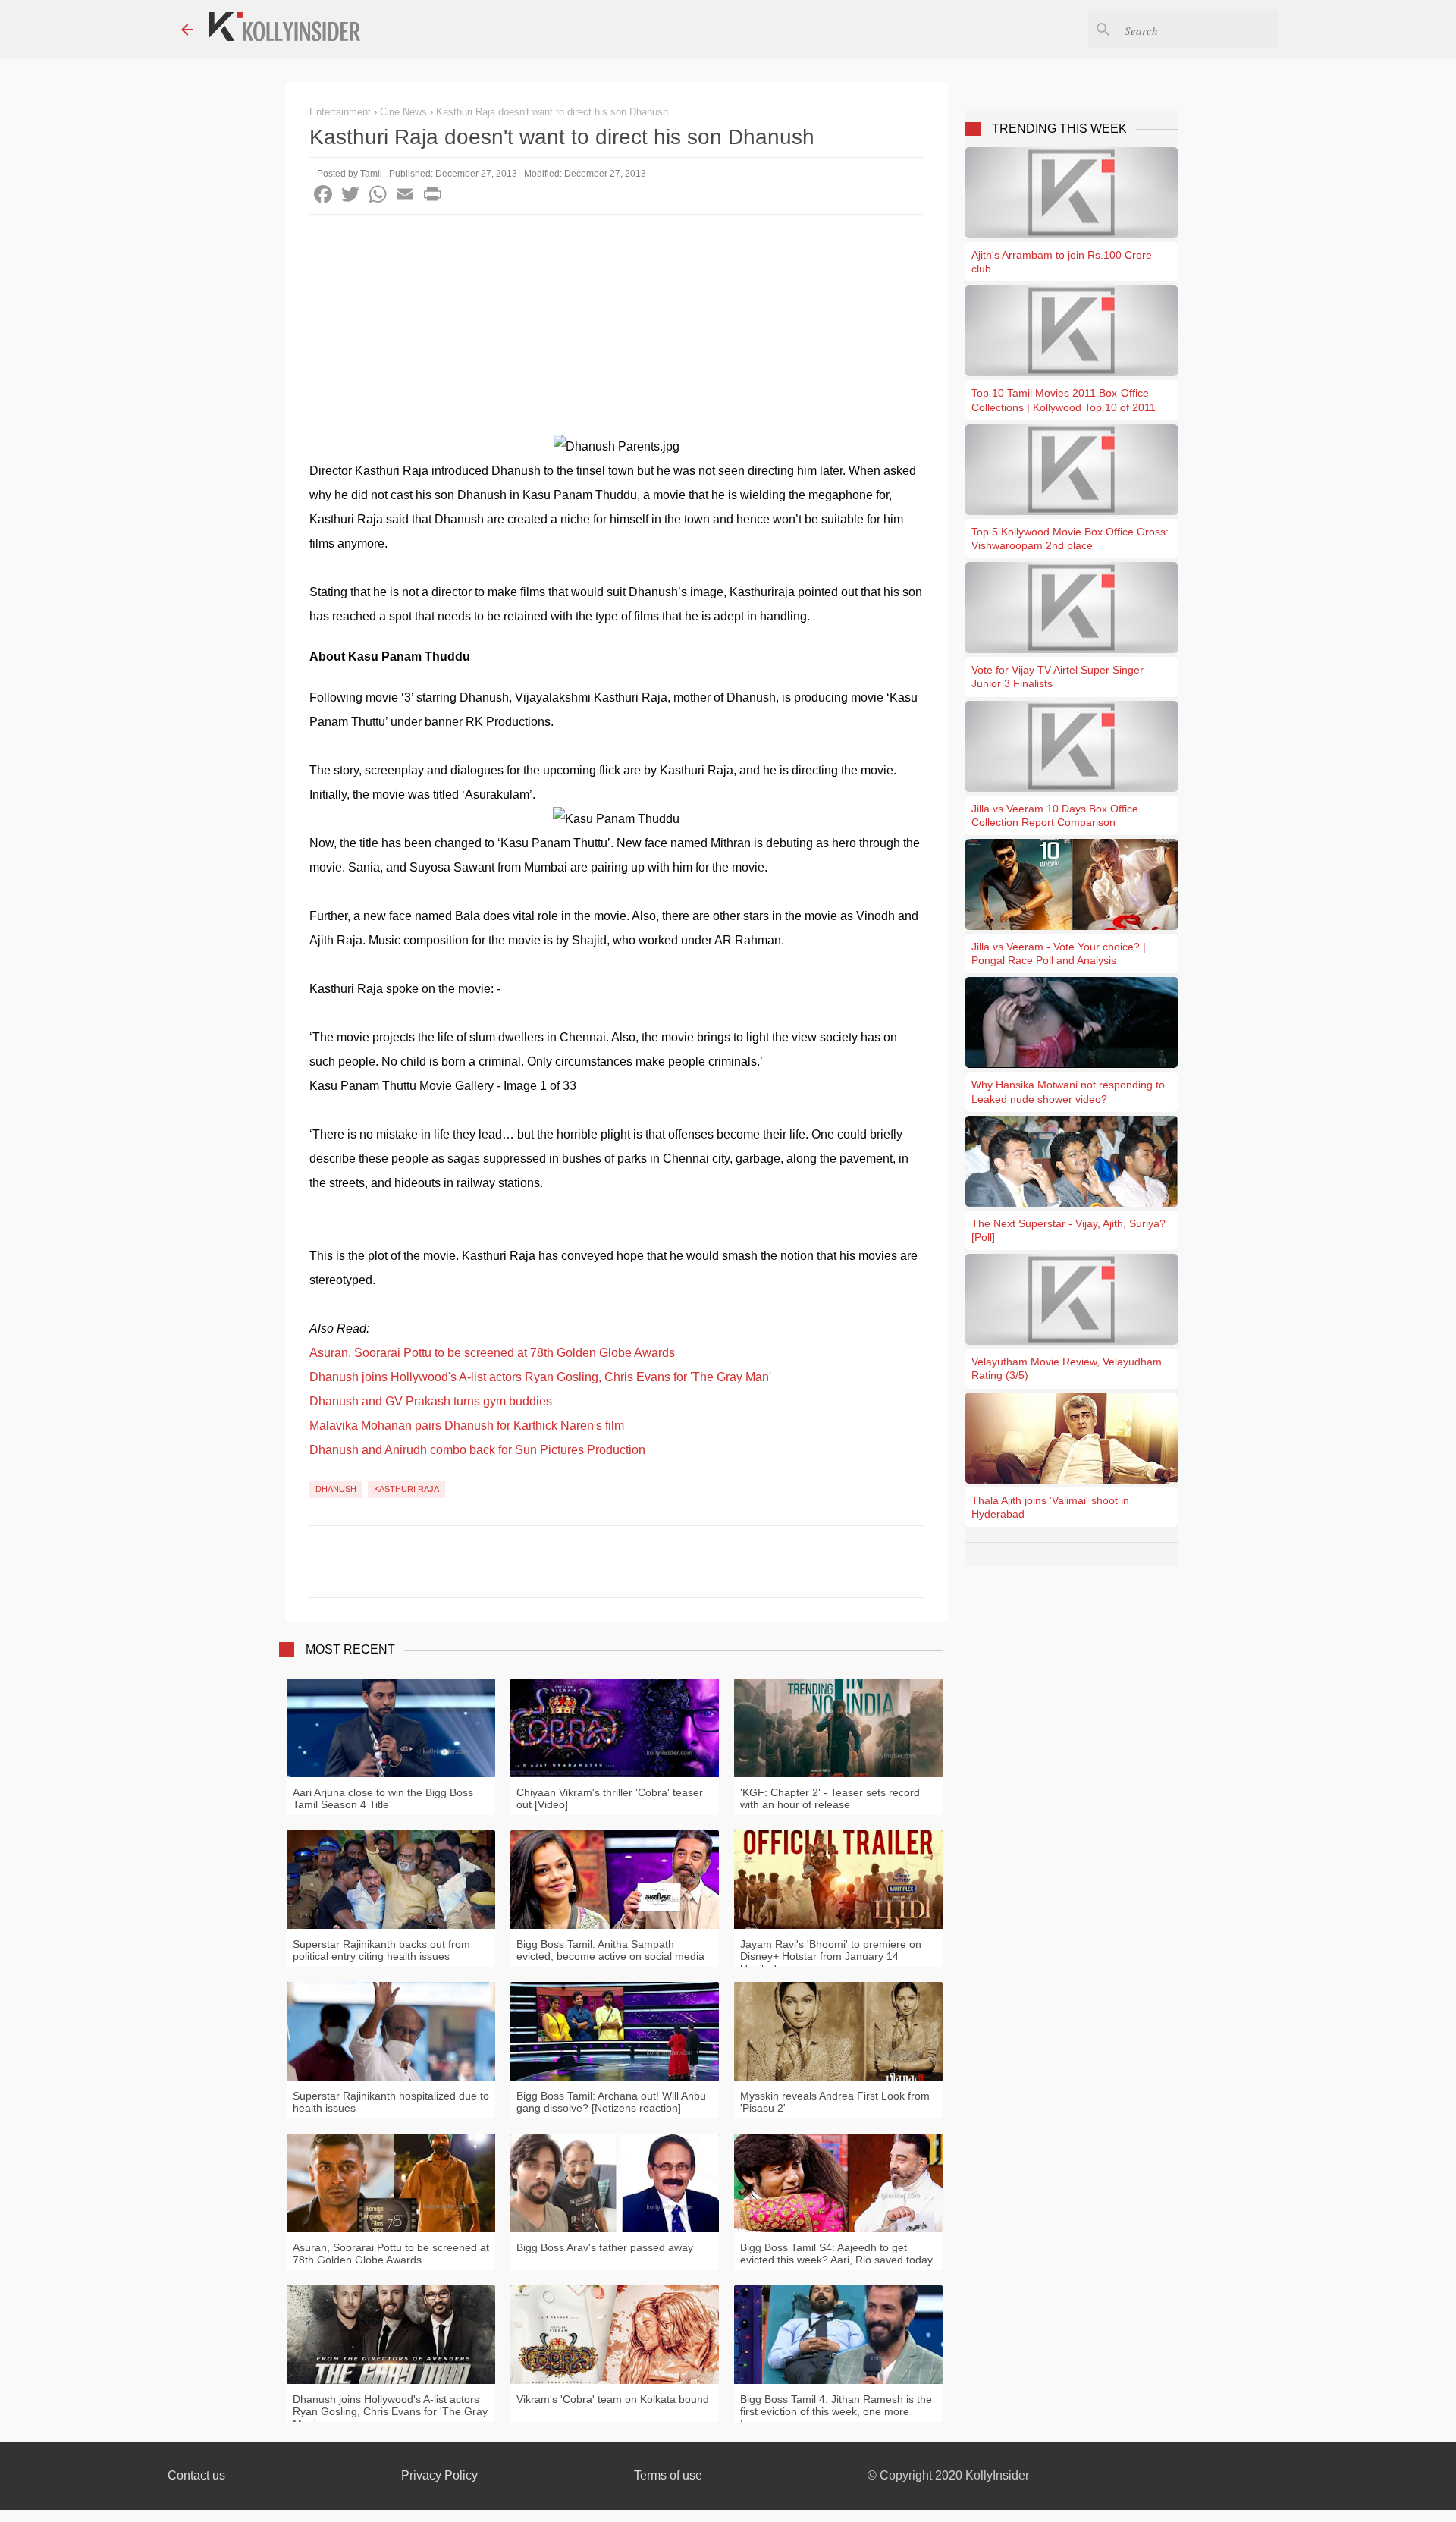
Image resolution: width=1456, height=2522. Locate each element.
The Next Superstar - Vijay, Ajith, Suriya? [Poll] (1068, 1230)
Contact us (196, 2475)
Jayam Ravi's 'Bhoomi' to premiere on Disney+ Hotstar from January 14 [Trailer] (831, 1956)
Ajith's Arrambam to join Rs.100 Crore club (1062, 262)
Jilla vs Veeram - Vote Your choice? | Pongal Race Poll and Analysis (1059, 953)
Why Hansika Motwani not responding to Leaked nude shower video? (1068, 1091)
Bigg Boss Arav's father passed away (605, 2247)
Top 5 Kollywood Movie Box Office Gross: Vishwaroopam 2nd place (1070, 539)
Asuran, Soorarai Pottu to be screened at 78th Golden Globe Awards (492, 1353)
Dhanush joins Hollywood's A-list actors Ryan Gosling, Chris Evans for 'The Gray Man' (540, 1377)
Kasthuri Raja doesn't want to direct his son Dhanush (552, 112)
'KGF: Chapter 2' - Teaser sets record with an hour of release (830, 1798)
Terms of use (668, 2475)
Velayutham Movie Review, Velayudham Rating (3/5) (1067, 1368)
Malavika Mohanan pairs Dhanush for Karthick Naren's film (467, 1426)
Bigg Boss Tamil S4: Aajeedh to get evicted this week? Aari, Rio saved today (836, 2253)
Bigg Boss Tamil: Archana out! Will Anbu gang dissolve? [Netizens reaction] (611, 2102)
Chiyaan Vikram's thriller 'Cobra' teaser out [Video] (610, 1798)
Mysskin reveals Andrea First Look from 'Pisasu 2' (835, 2102)
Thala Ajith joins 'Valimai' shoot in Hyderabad (1050, 1507)
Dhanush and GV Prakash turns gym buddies (431, 1401)
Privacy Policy (439, 2475)
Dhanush (336, 1489)
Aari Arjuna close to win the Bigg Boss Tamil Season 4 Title (383, 1798)
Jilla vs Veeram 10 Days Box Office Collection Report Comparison (1055, 815)
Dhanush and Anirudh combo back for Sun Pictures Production (477, 1450)
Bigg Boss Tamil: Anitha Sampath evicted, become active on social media (610, 1950)
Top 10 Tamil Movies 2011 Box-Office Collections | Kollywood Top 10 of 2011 (1064, 400)
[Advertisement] (617, 328)
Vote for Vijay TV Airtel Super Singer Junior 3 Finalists (1057, 677)
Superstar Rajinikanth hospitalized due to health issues (391, 2102)
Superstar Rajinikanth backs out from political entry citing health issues (381, 1950)
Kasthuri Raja (406, 1489)
